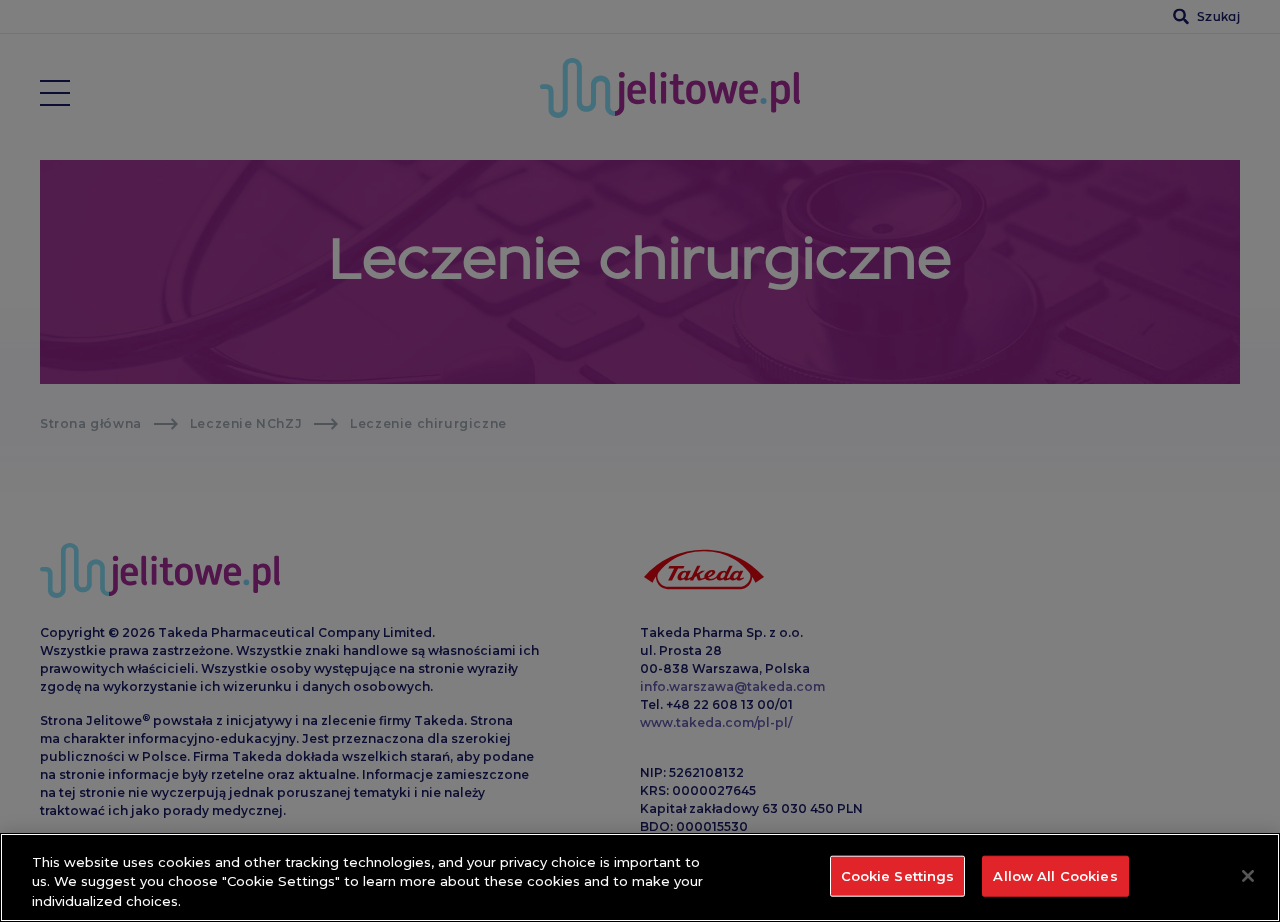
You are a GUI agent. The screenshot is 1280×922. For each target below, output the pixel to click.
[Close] (1248, 876)
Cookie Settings (898, 875)
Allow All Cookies (1055, 875)
